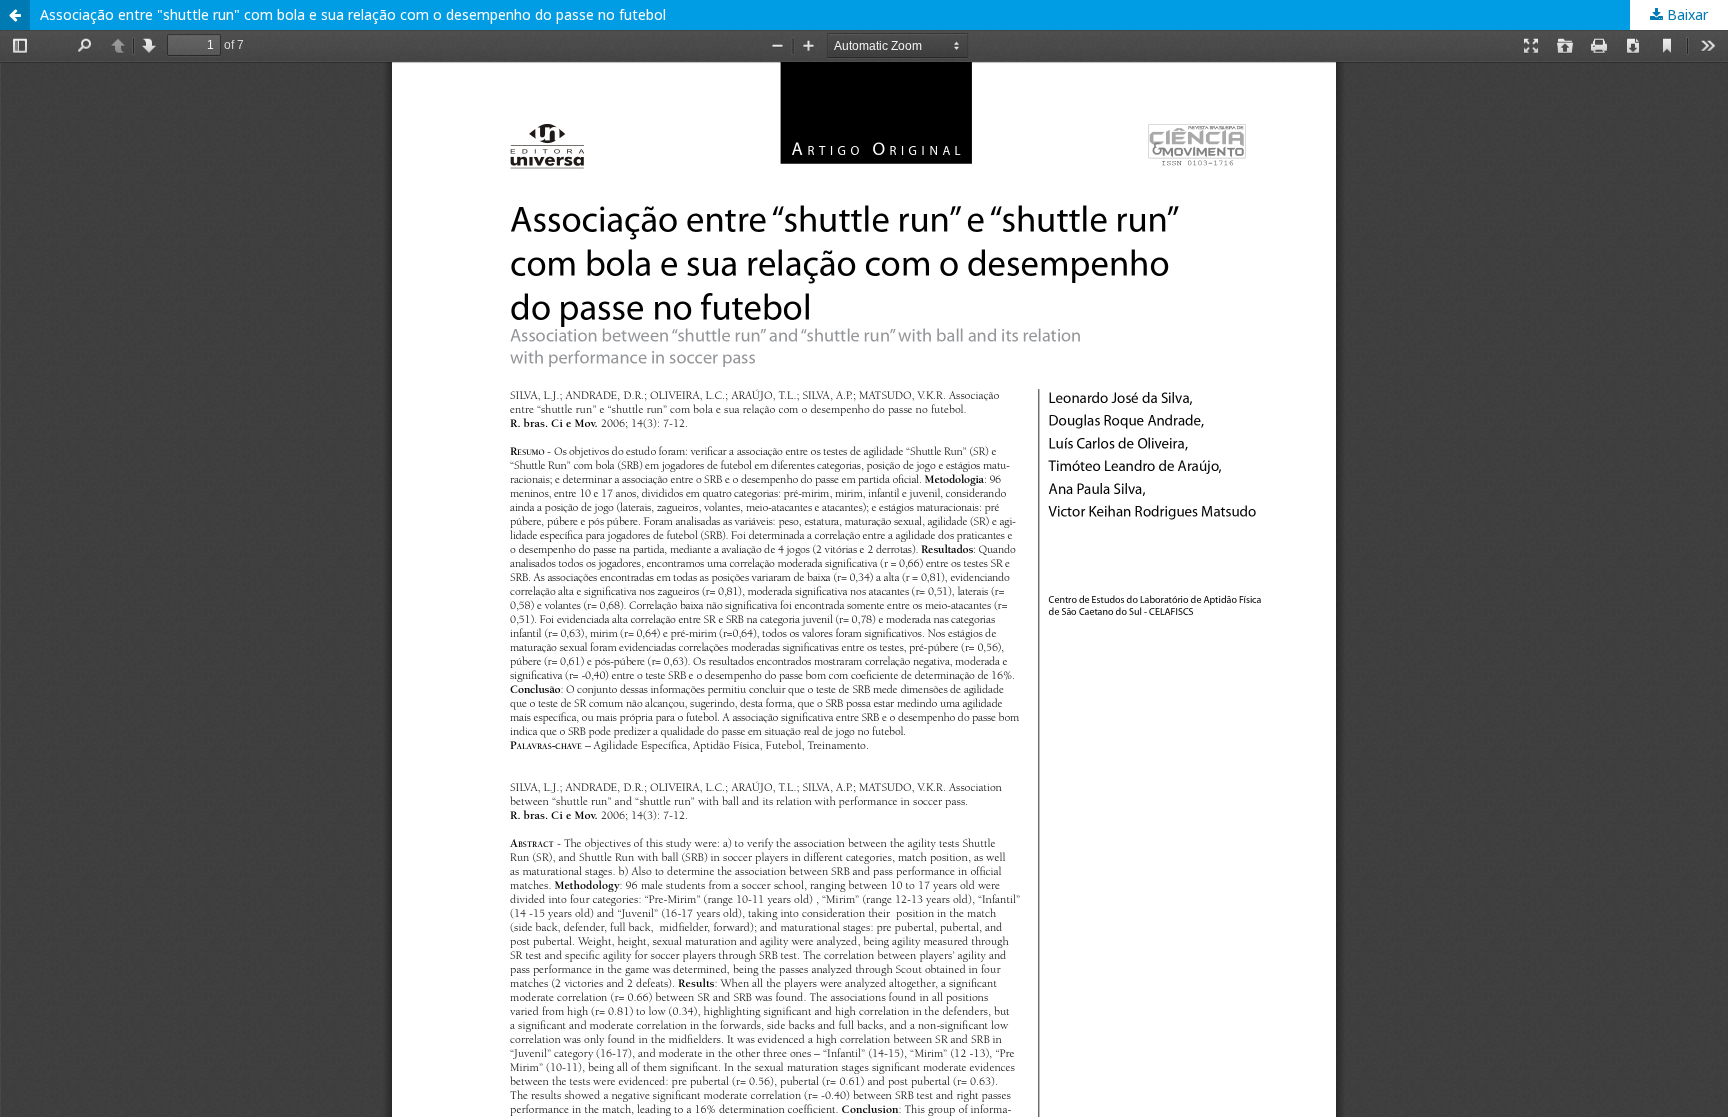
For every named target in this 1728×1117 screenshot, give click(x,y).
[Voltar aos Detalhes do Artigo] (15, 15)
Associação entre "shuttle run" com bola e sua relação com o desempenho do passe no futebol (353, 14)
